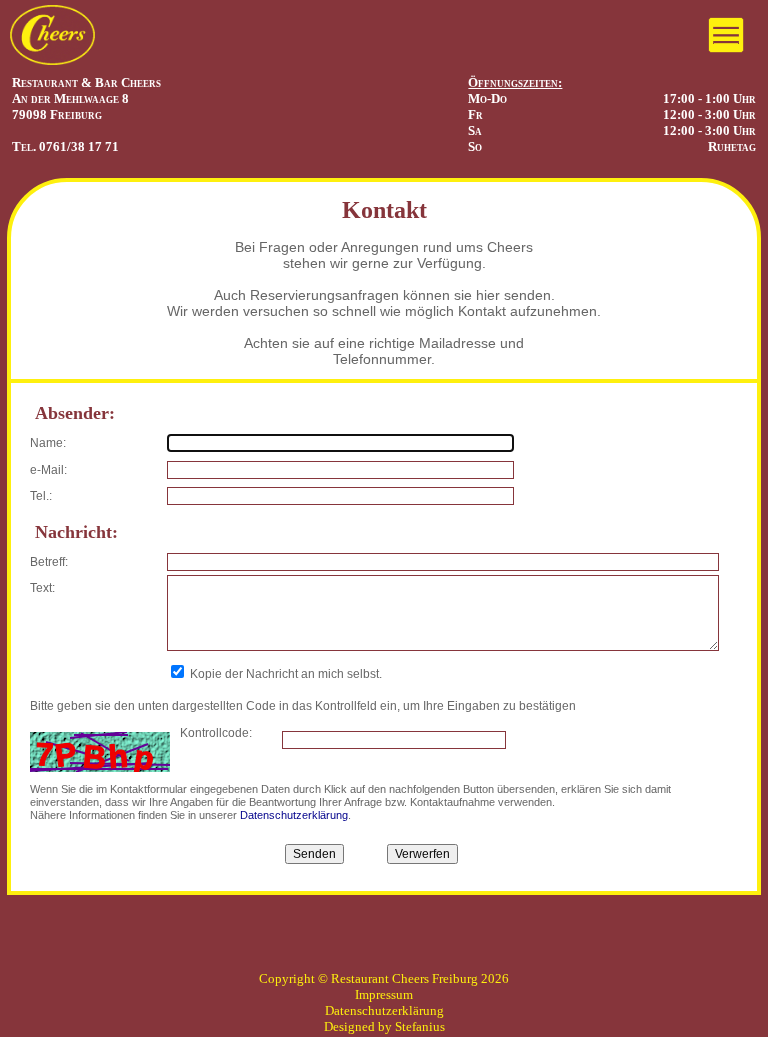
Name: (48, 443)
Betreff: (49, 562)
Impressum (384, 994)
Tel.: (41, 496)
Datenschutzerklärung (294, 815)
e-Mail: (48, 470)
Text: (42, 588)
